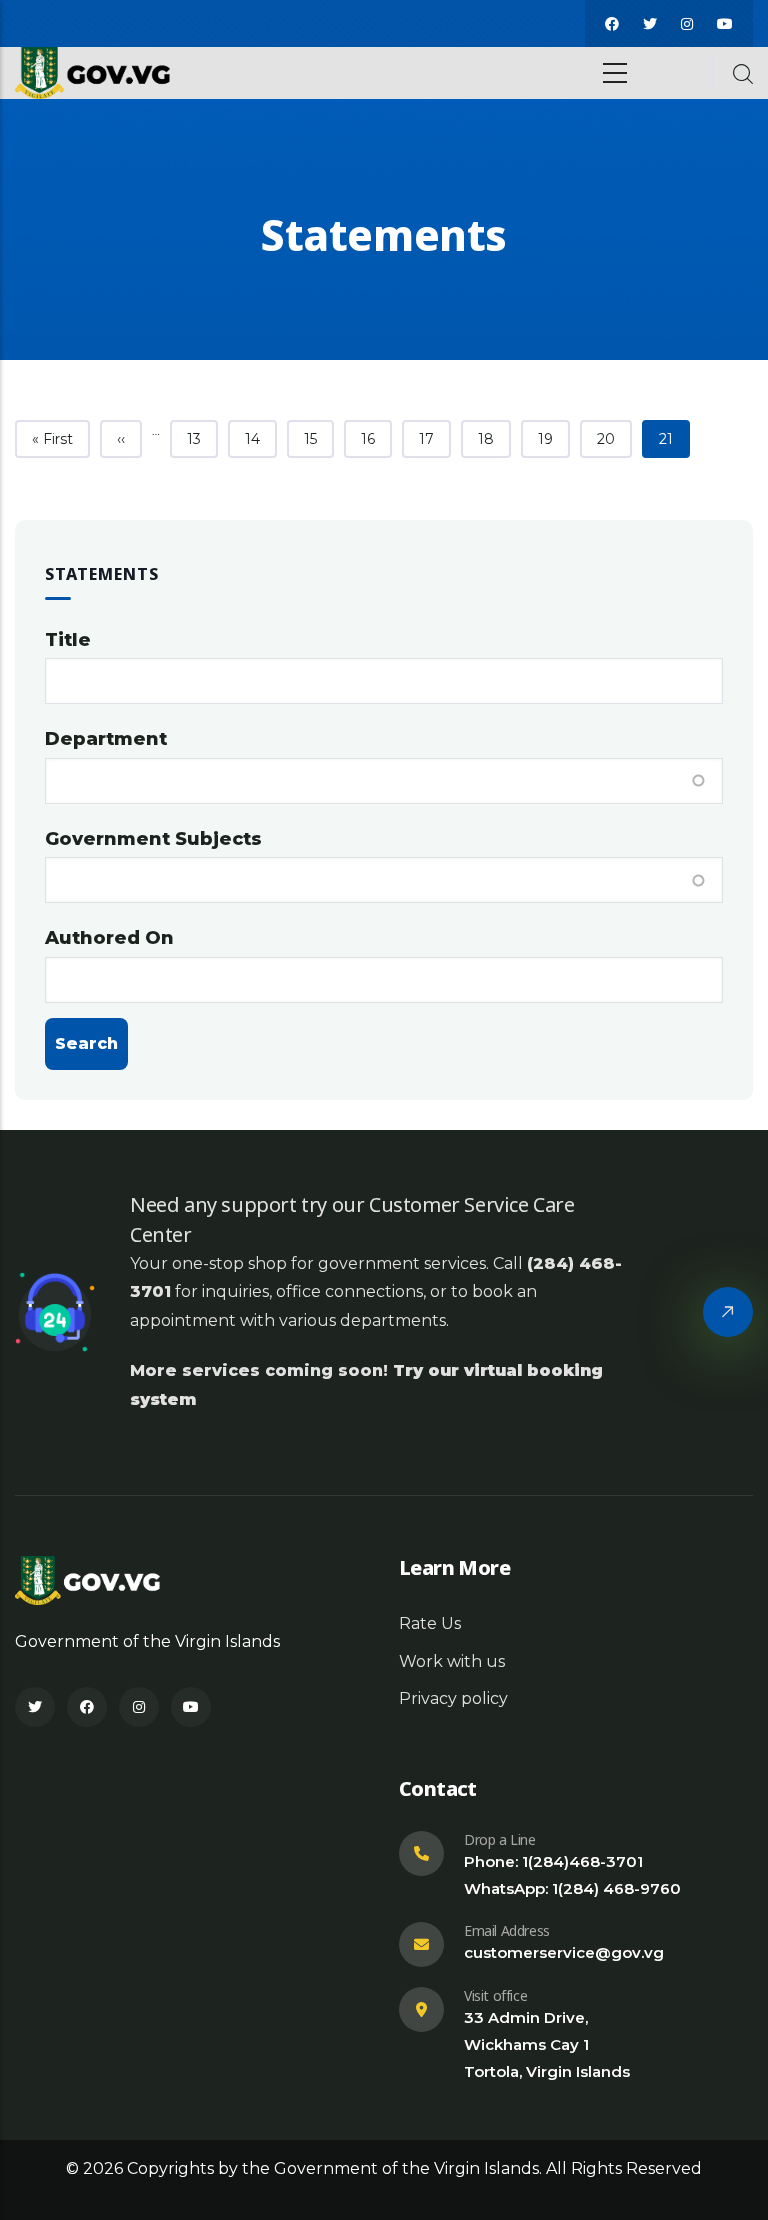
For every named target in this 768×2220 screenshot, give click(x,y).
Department (106, 739)
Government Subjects (153, 839)
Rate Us (430, 1623)
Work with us (452, 1661)
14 (260, 438)
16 (376, 438)
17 (434, 438)
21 (674, 438)
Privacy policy (453, 1698)
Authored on (109, 938)
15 (318, 438)
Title (68, 640)
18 (494, 438)
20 (614, 438)
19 (553, 438)
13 (202, 438)
